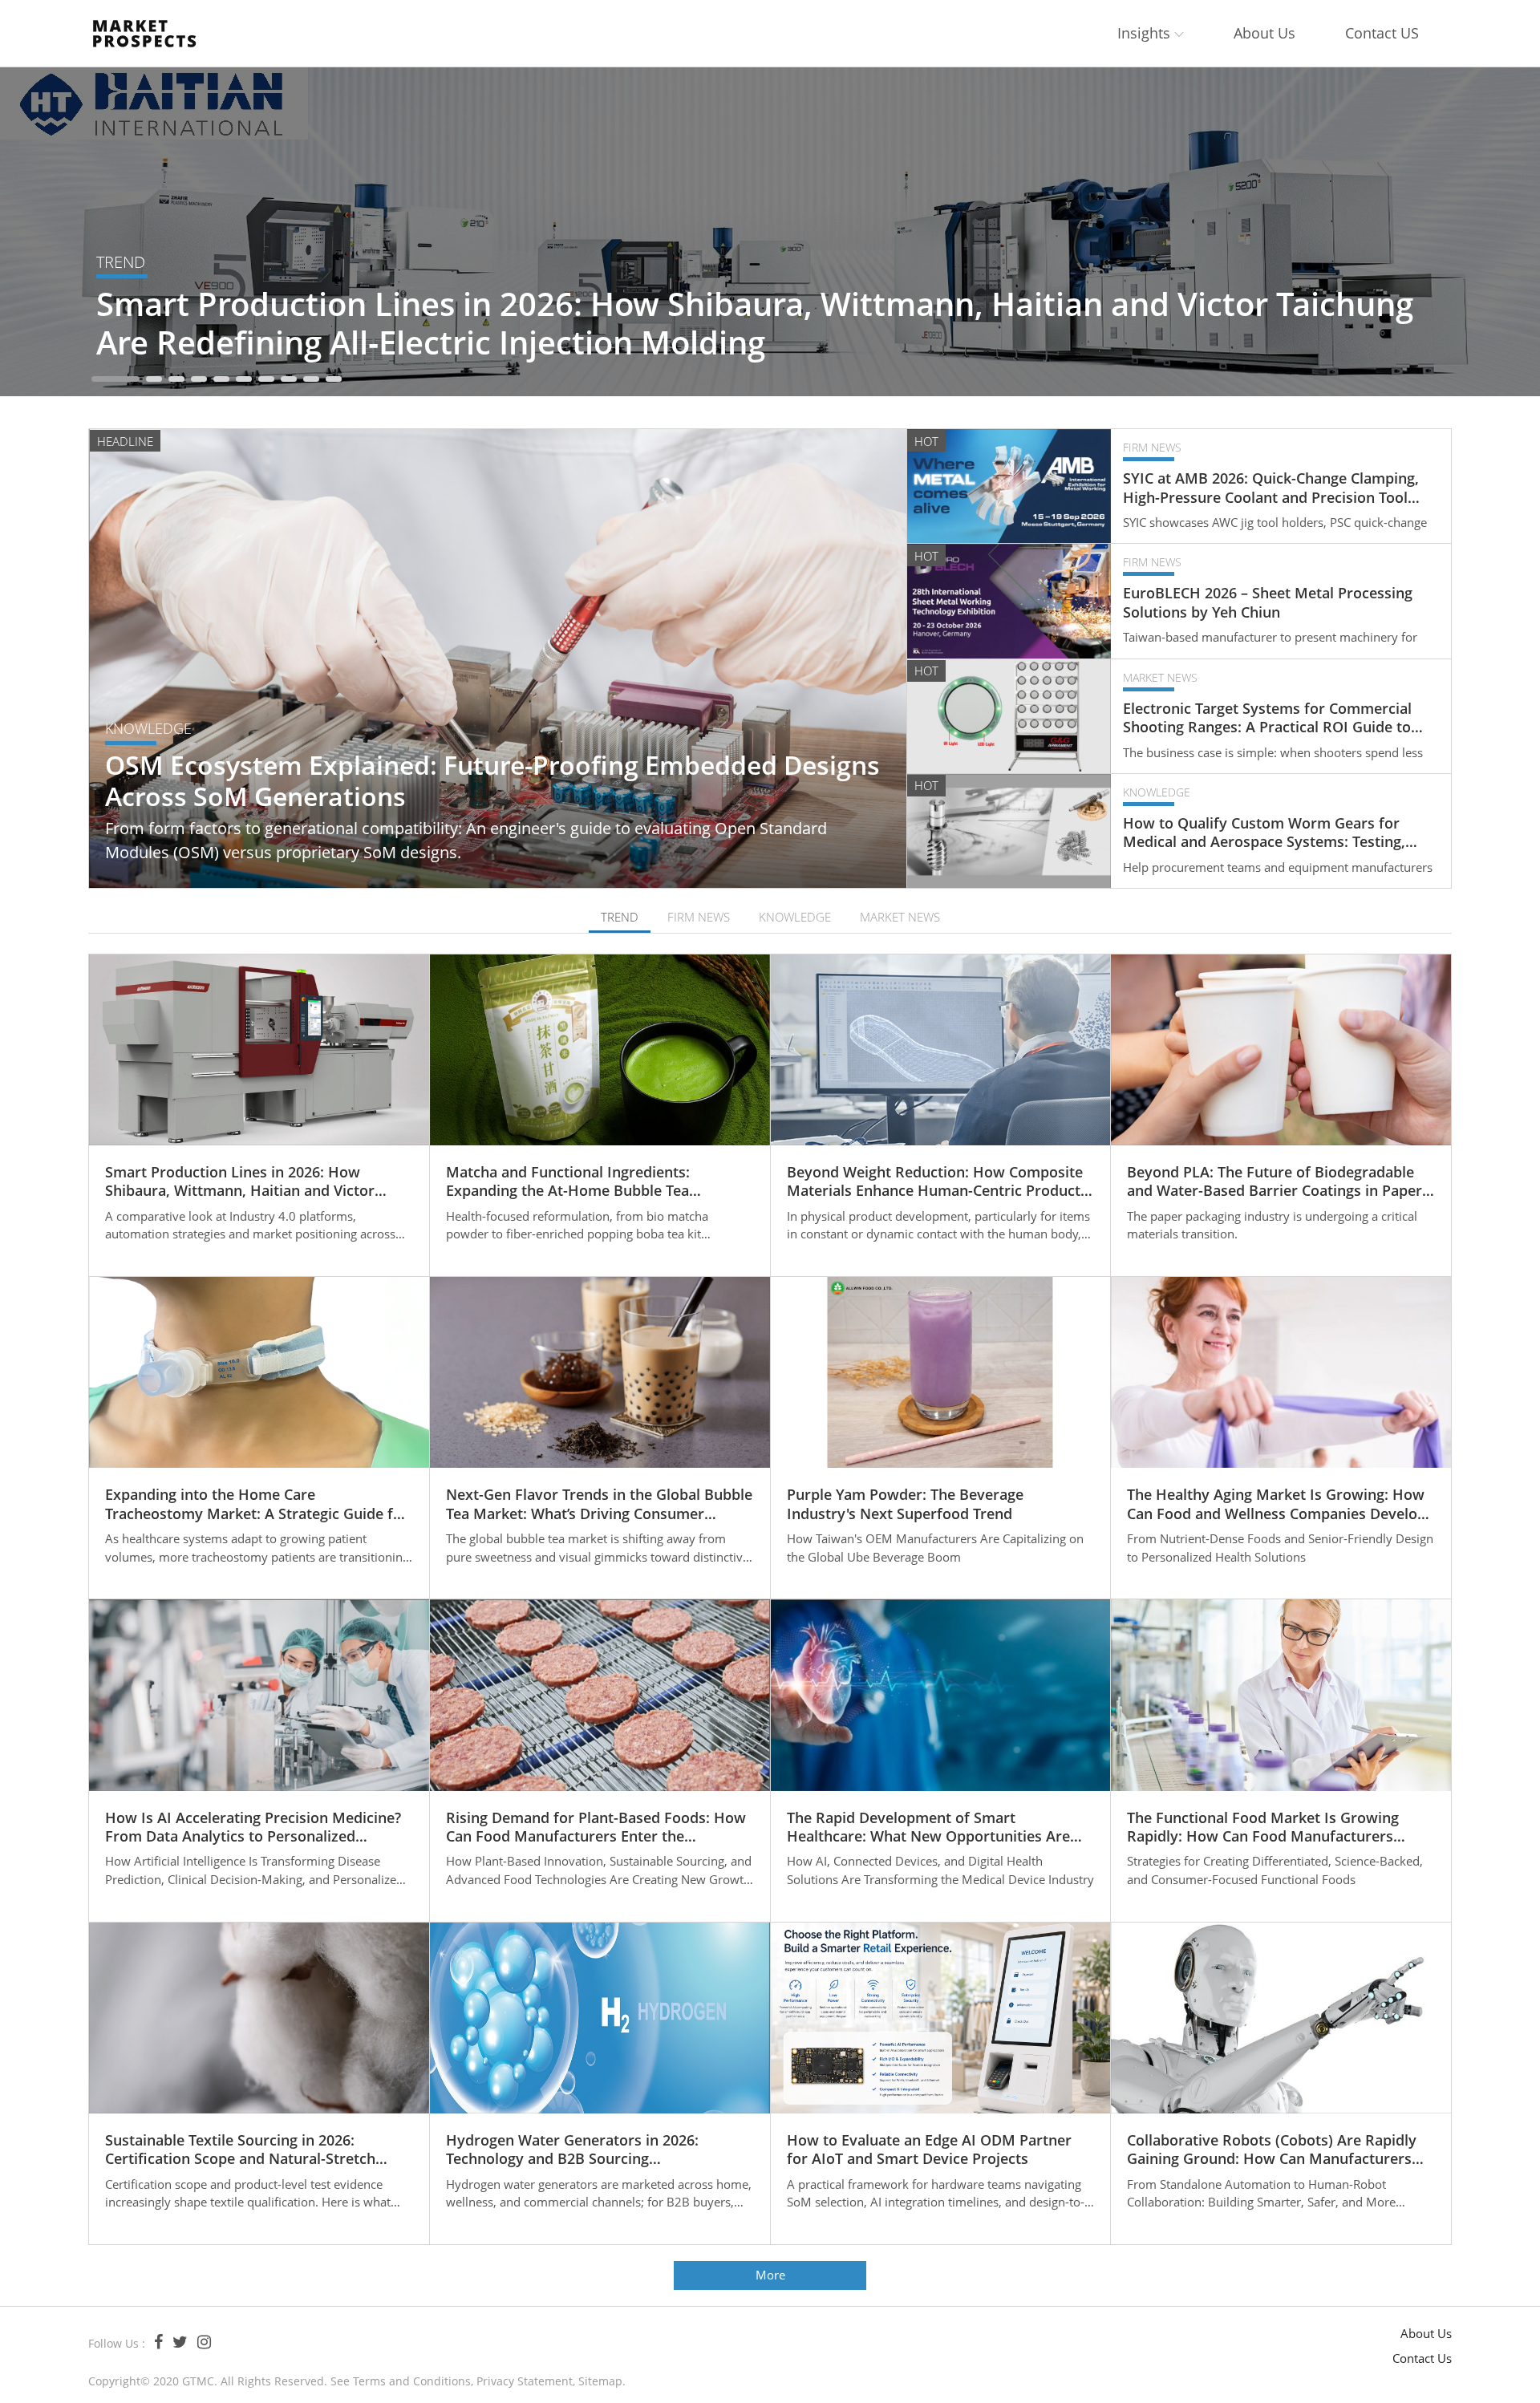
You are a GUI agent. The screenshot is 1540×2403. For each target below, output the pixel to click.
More (770, 2275)
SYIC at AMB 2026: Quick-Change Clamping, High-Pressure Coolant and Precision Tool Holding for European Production (1271, 488)
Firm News (1152, 447)
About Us (1264, 33)
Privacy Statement (525, 2381)
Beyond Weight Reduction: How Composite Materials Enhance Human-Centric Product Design (935, 1182)
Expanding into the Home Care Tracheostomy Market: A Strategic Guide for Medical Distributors (257, 1504)
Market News (1160, 677)
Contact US (1382, 33)
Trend (121, 262)
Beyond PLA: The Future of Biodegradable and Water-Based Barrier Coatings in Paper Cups (1275, 1182)
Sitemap (600, 2381)
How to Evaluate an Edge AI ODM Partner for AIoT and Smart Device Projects (929, 2150)
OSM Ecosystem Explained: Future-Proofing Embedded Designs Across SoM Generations (492, 781)
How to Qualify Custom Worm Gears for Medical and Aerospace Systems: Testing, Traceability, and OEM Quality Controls (1264, 833)
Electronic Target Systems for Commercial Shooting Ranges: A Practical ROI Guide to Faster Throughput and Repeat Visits (1267, 718)
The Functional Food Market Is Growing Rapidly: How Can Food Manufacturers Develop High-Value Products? (1263, 1828)
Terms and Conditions (412, 2381)
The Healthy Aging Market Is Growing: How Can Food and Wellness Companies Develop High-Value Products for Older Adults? (1277, 1504)
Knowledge (148, 728)
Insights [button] (1146, 33)
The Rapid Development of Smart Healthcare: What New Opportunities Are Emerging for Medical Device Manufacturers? (928, 1828)
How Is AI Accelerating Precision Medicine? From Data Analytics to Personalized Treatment (253, 1828)
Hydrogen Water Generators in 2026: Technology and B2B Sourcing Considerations (572, 2150)
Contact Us (1422, 2358)
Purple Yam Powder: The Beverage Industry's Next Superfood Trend (905, 1504)
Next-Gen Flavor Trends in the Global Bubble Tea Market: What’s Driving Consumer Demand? (599, 1504)
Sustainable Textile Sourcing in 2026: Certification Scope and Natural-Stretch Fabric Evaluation (240, 2150)
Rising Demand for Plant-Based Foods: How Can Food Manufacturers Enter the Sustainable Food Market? (596, 1828)
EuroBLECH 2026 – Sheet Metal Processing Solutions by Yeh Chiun (1268, 602)
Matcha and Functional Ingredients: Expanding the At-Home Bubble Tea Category (568, 1182)
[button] (115, 379)
